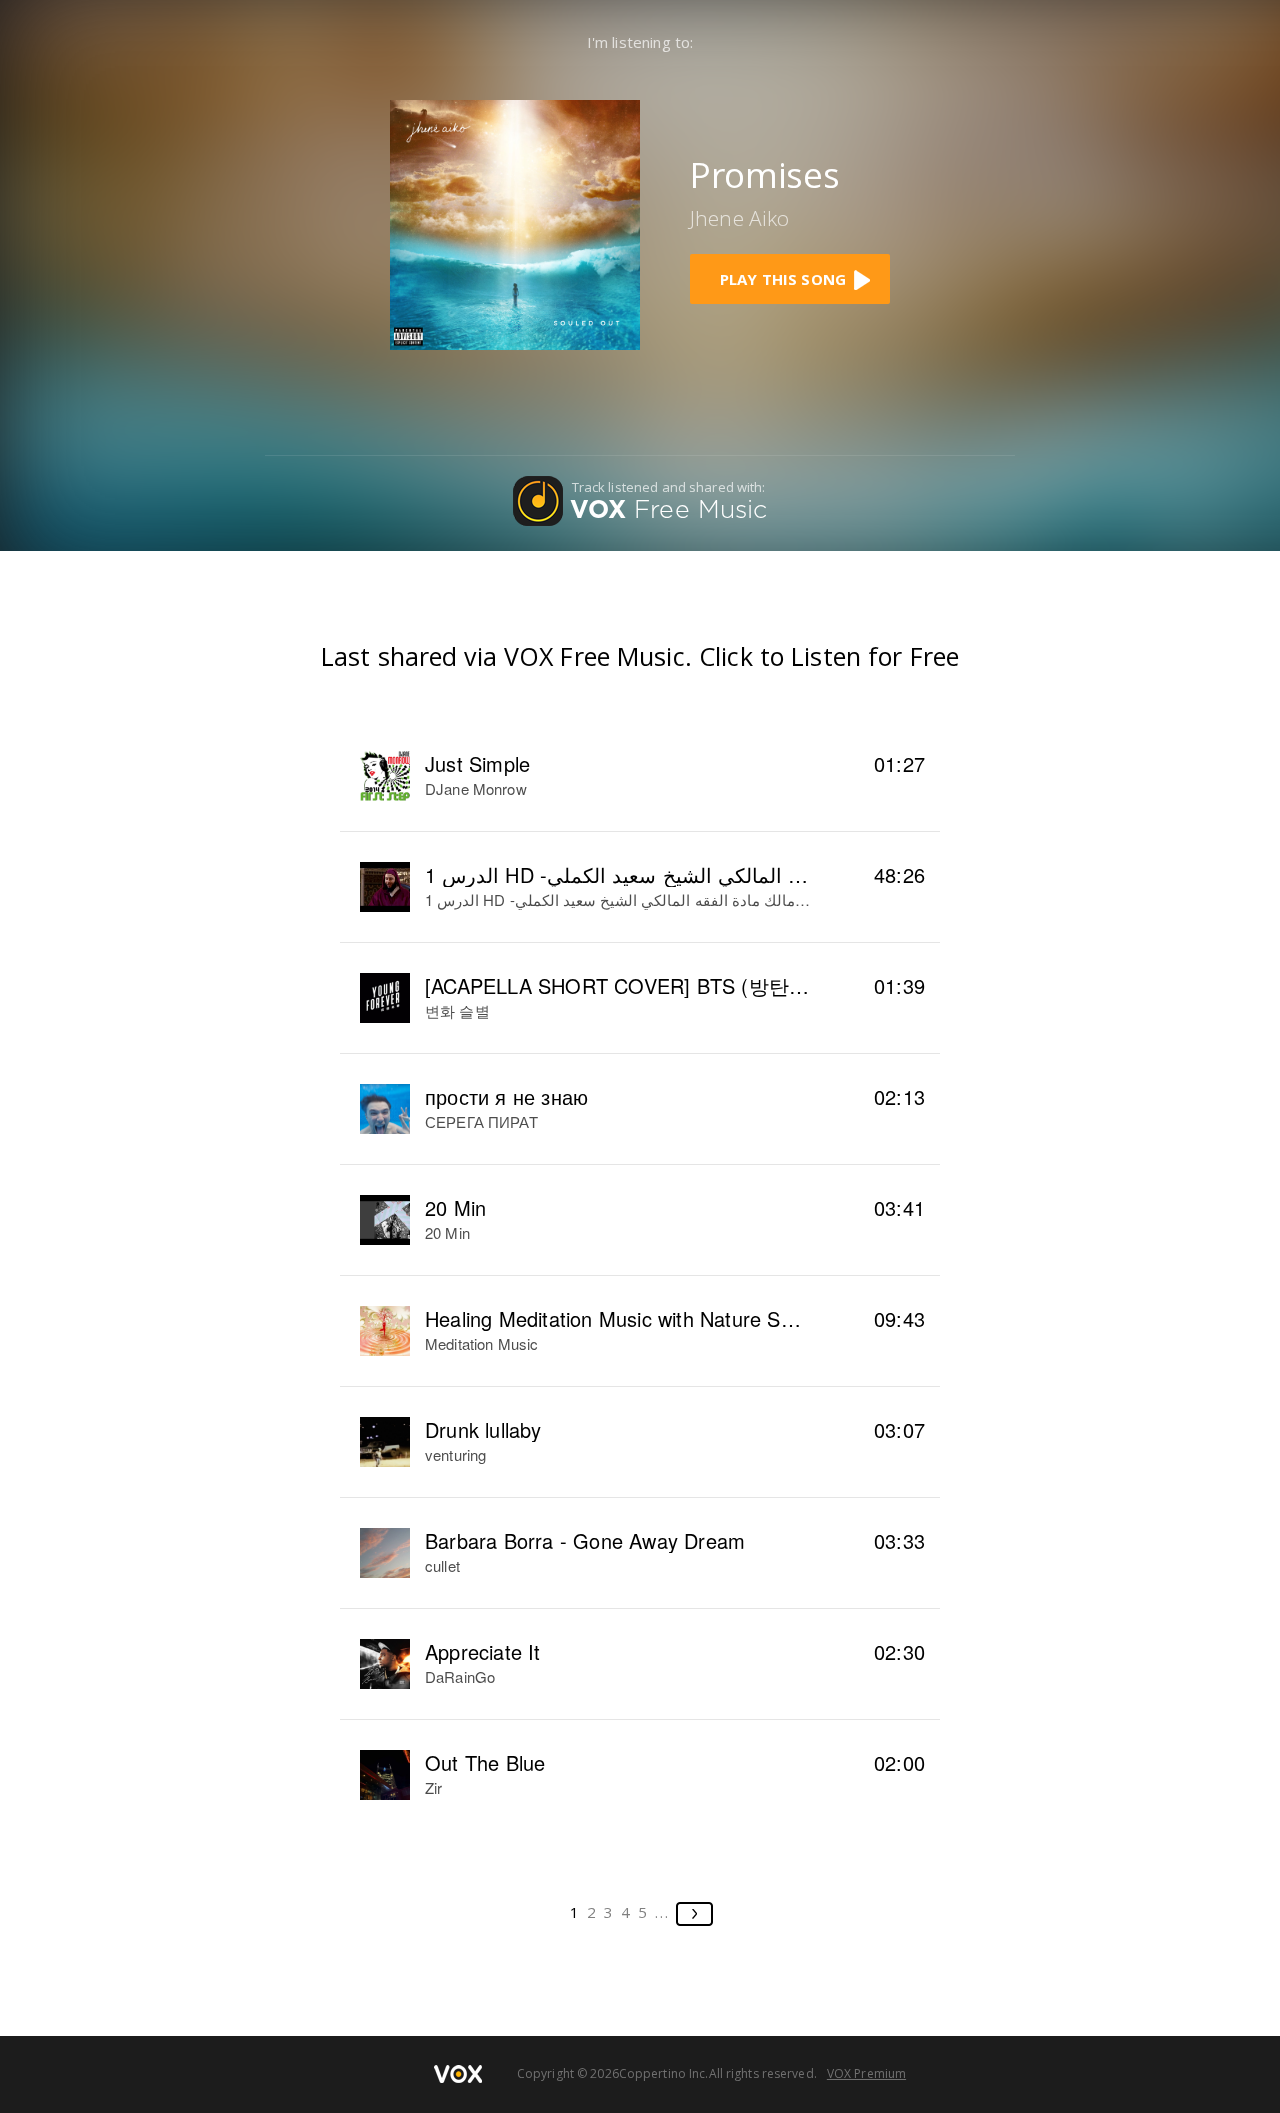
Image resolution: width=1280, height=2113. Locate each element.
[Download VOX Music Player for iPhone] (515, 222)
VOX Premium (866, 2073)
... (662, 1912)
